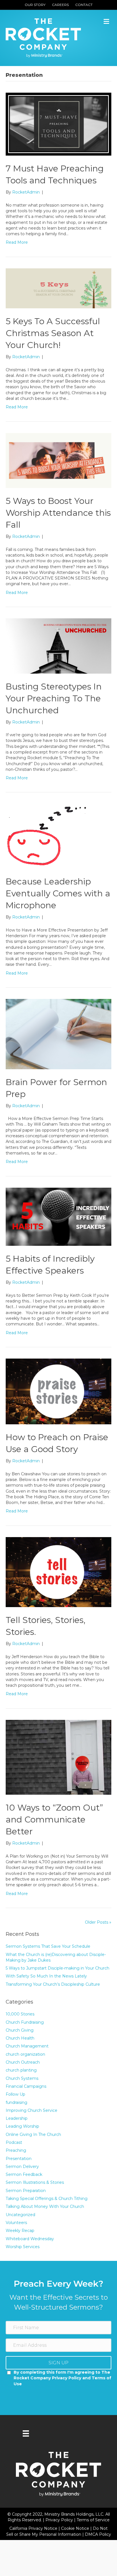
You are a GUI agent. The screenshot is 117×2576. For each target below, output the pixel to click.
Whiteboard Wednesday (30, 2239)
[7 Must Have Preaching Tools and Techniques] (58, 124)
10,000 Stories (20, 2014)
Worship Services (23, 2247)
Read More (17, 242)
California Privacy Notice (34, 2528)
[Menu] (26, 2433)
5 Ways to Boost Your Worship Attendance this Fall (58, 513)
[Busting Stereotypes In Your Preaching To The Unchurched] (58, 646)
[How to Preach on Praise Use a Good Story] (58, 1391)
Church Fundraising (25, 2022)
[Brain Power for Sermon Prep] (58, 1034)
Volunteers (16, 2223)
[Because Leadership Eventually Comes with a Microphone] (47, 836)
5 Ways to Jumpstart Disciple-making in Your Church (58, 1968)
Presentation (19, 2159)
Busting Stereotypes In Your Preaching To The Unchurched (54, 698)
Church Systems (22, 2078)
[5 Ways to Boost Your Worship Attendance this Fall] (58, 460)
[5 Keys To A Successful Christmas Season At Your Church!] (58, 288)
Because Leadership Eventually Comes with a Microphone (58, 893)
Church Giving (20, 2030)
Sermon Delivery (22, 2167)
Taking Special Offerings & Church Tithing (47, 2199)
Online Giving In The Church (33, 2134)
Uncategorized (20, 2215)
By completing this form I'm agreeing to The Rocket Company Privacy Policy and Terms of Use (62, 2378)
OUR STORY (35, 5)
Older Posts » (98, 1922)
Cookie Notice (76, 2528)
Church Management (27, 2046)
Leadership (17, 2118)
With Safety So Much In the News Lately (46, 1976)
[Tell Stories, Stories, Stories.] (58, 1572)
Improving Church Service (32, 2110)
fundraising (16, 2102)
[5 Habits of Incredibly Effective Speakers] (58, 1216)
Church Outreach (23, 2062)
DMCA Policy (98, 2534)
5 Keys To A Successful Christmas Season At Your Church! (53, 333)
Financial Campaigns (26, 2086)
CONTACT (84, 5)
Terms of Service (93, 2520)
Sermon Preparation (26, 2191)
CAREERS (60, 5)
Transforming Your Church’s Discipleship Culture (53, 1984)
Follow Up (15, 2094)
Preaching (16, 2150)
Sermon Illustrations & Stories (35, 2182)
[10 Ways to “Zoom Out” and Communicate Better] (58, 1757)
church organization (25, 2054)
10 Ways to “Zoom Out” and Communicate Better (54, 1819)
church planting (21, 2070)
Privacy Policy (60, 2520)
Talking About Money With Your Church (45, 2206)
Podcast (14, 2142)
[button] (58, 2363)
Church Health (20, 2038)
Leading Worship (22, 2126)
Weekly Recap (20, 2231)
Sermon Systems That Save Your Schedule (48, 1946)
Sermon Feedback (24, 2174)
